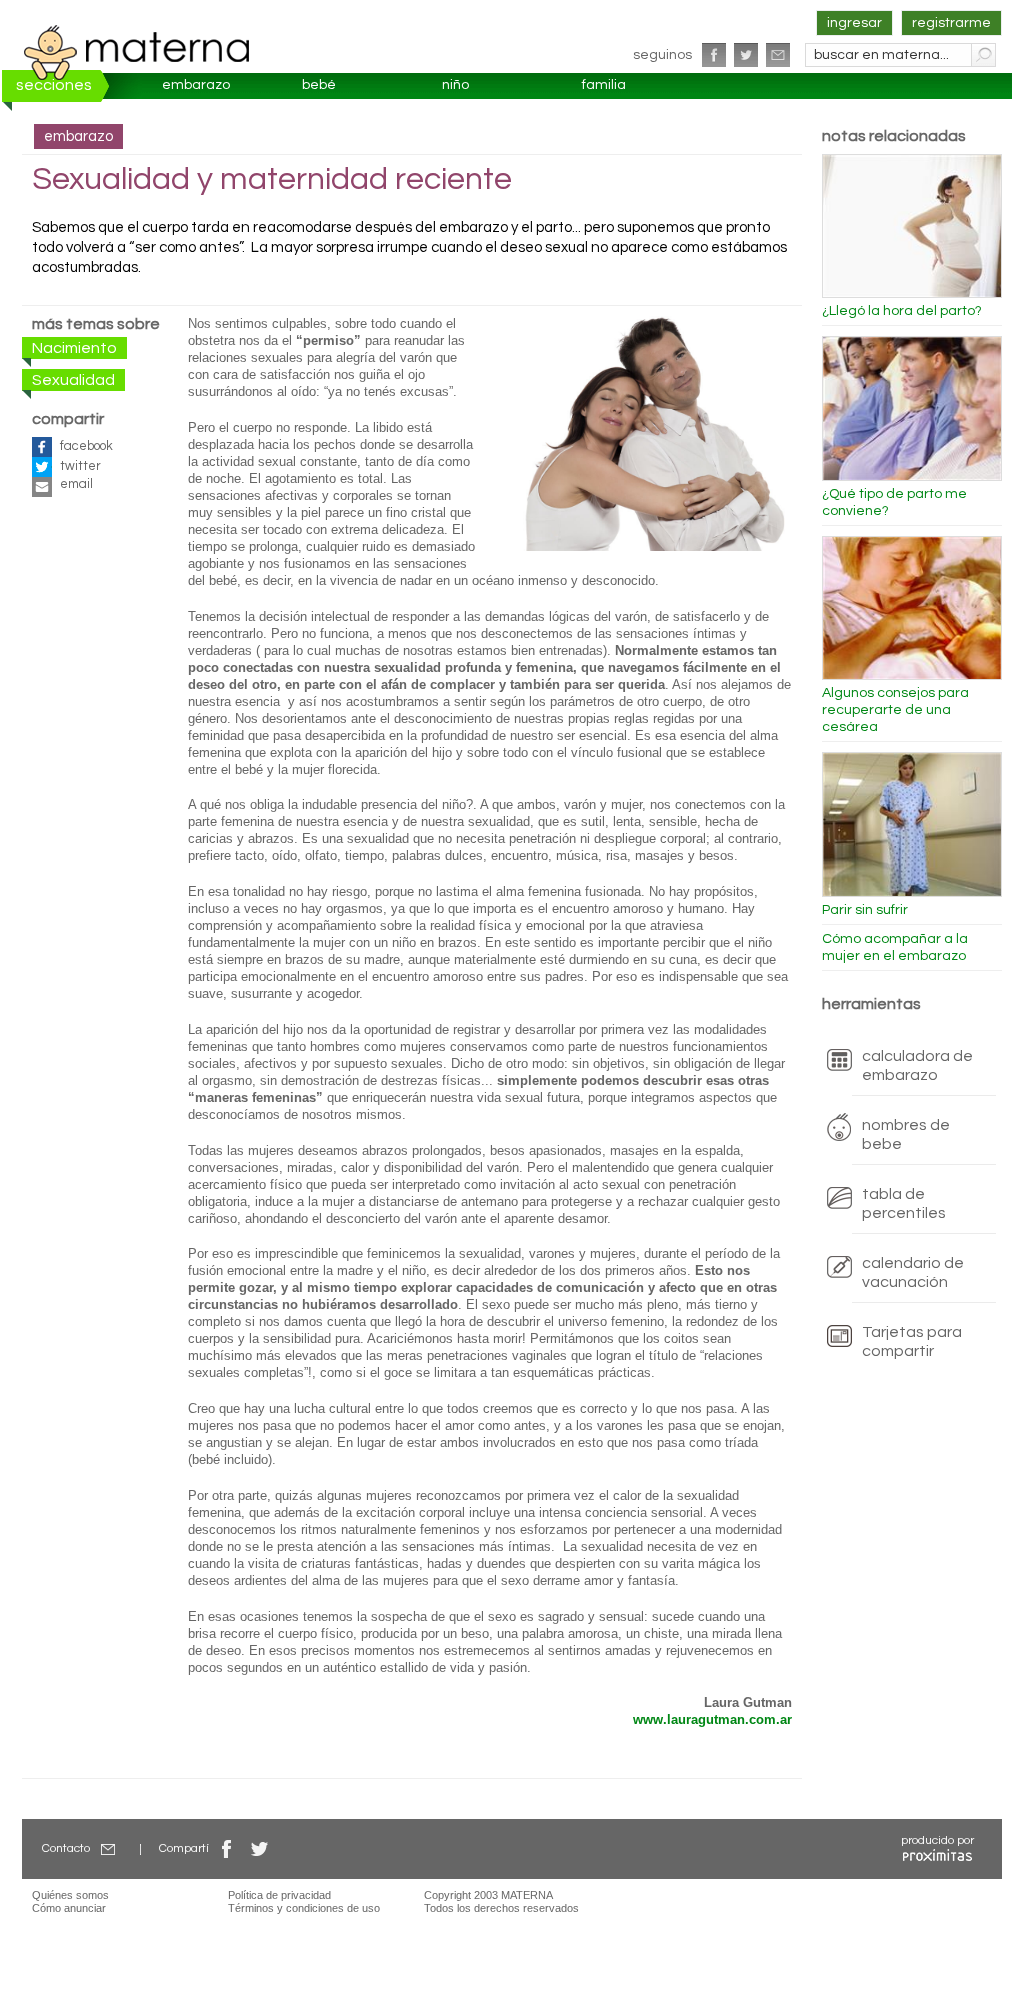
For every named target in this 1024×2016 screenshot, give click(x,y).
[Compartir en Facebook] (227, 1848)
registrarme (951, 23)
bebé (319, 85)
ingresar (854, 23)
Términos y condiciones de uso (304, 1908)
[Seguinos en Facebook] (714, 55)
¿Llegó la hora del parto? (902, 311)
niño (455, 85)
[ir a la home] (137, 52)
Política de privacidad (279, 1895)
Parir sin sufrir (865, 910)
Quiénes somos (70, 1895)
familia (604, 85)
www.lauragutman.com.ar (712, 1720)
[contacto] (778, 55)
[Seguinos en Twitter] (746, 55)
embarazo (196, 85)
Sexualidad (73, 380)
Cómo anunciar (69, 1908)
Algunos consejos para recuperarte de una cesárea (895, 710)
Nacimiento (74, 348)
